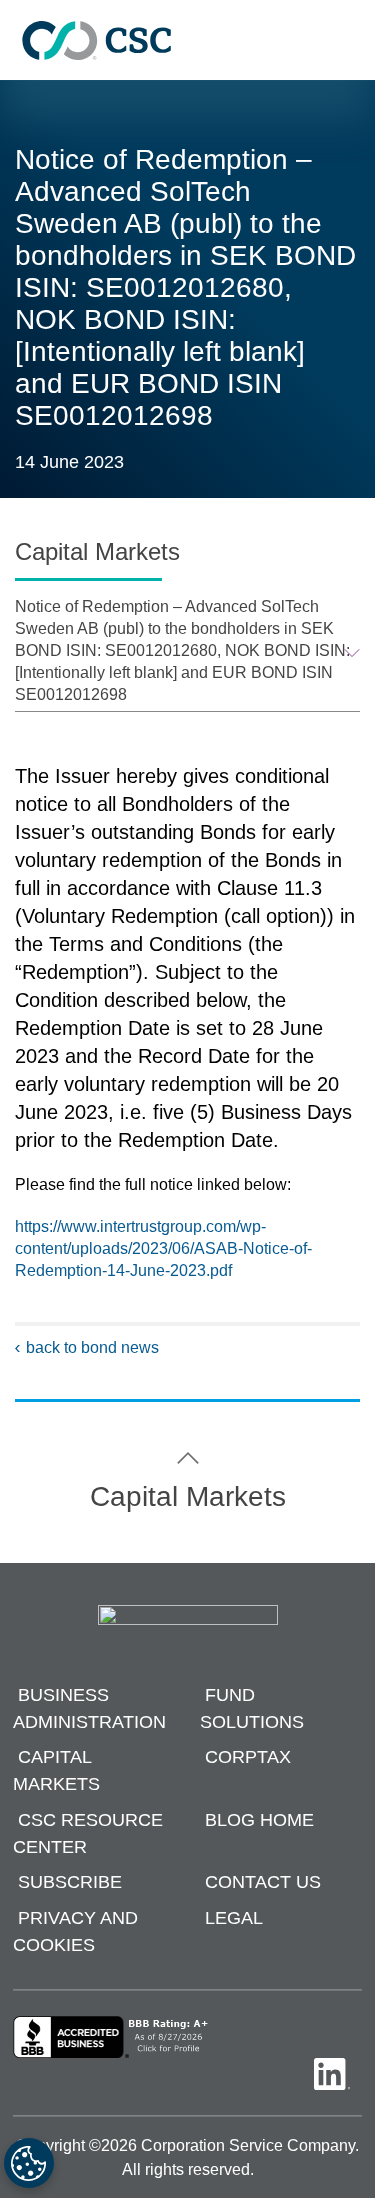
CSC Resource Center (88, 1833)
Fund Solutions (252, 1708)
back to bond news (92, 1347)
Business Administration (89, 1708)
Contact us (263, 1883)
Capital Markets (56, 1771)
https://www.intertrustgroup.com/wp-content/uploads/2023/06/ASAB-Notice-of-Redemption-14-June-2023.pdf (163, 1248)
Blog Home (259, 1820)
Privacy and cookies (75, 1931)
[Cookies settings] (29, 2163)
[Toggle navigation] (350, 40)
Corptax (248, 1758)
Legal (234, 1918)
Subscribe (70, 1883)
